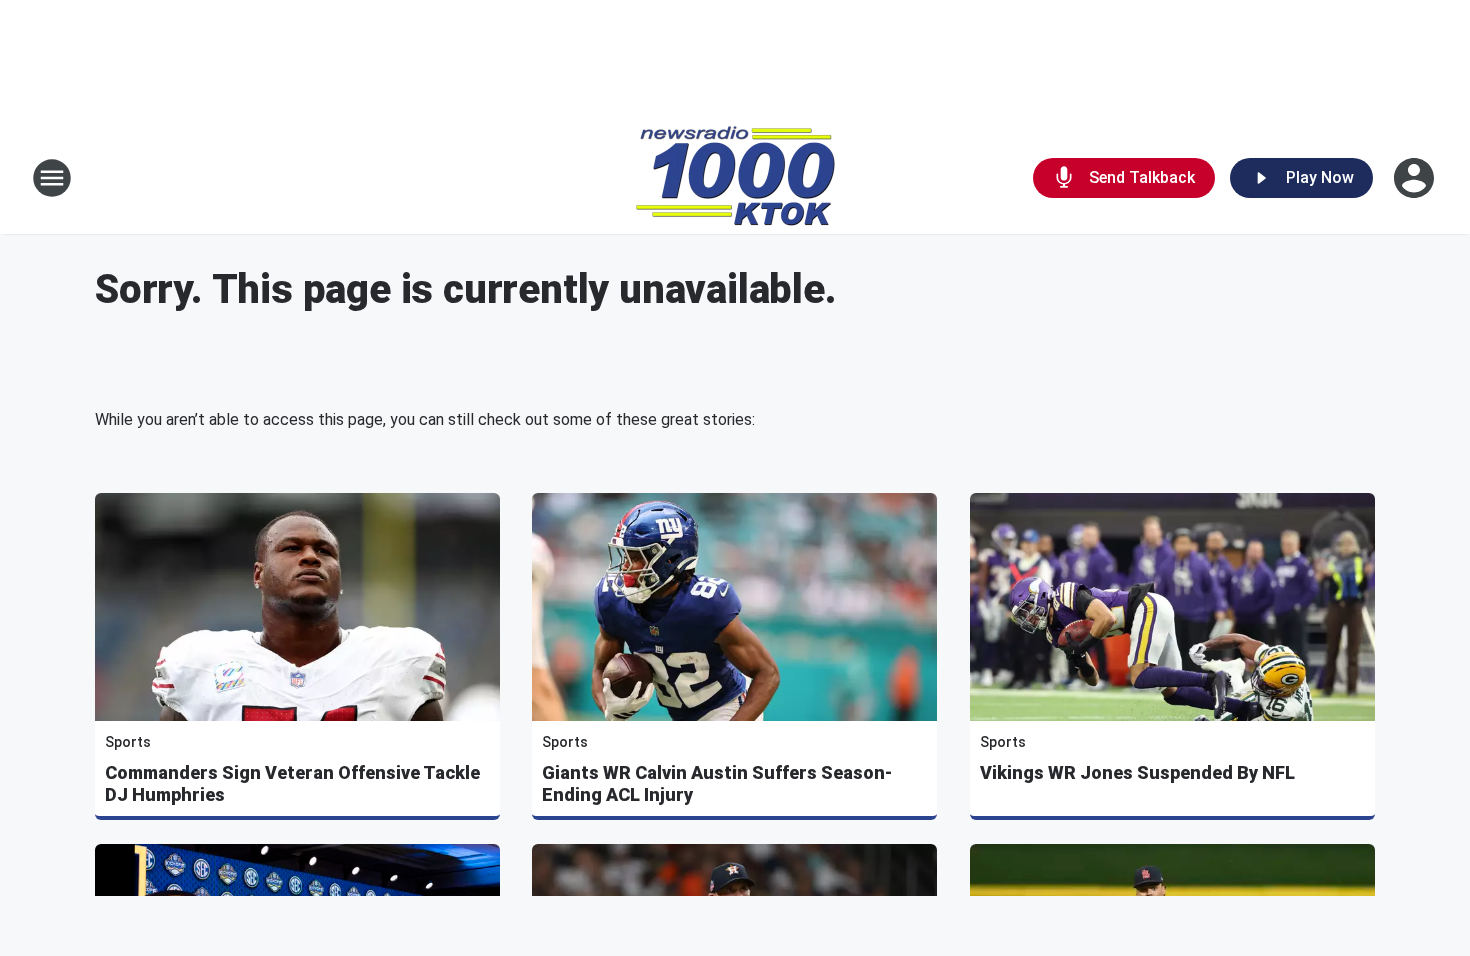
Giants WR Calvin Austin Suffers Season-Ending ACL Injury (717, 783)
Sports (128, 742)
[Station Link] (735, 178)
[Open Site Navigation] (52, 178)
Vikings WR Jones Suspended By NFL (1137, 772)
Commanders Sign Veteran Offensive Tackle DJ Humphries (292, 783)
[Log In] (1416, 178)
